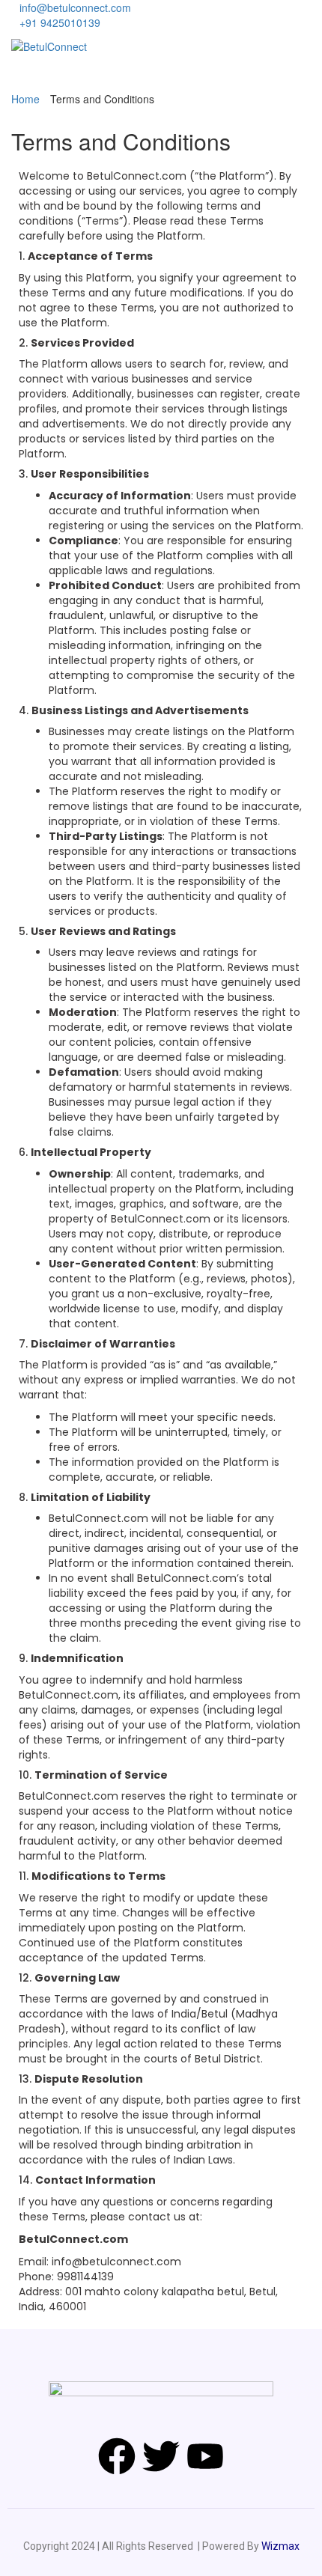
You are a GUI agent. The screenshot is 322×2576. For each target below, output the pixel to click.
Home (25, 99)
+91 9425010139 (60, 22)
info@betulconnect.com (75, 7)
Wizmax (280, 2546)
